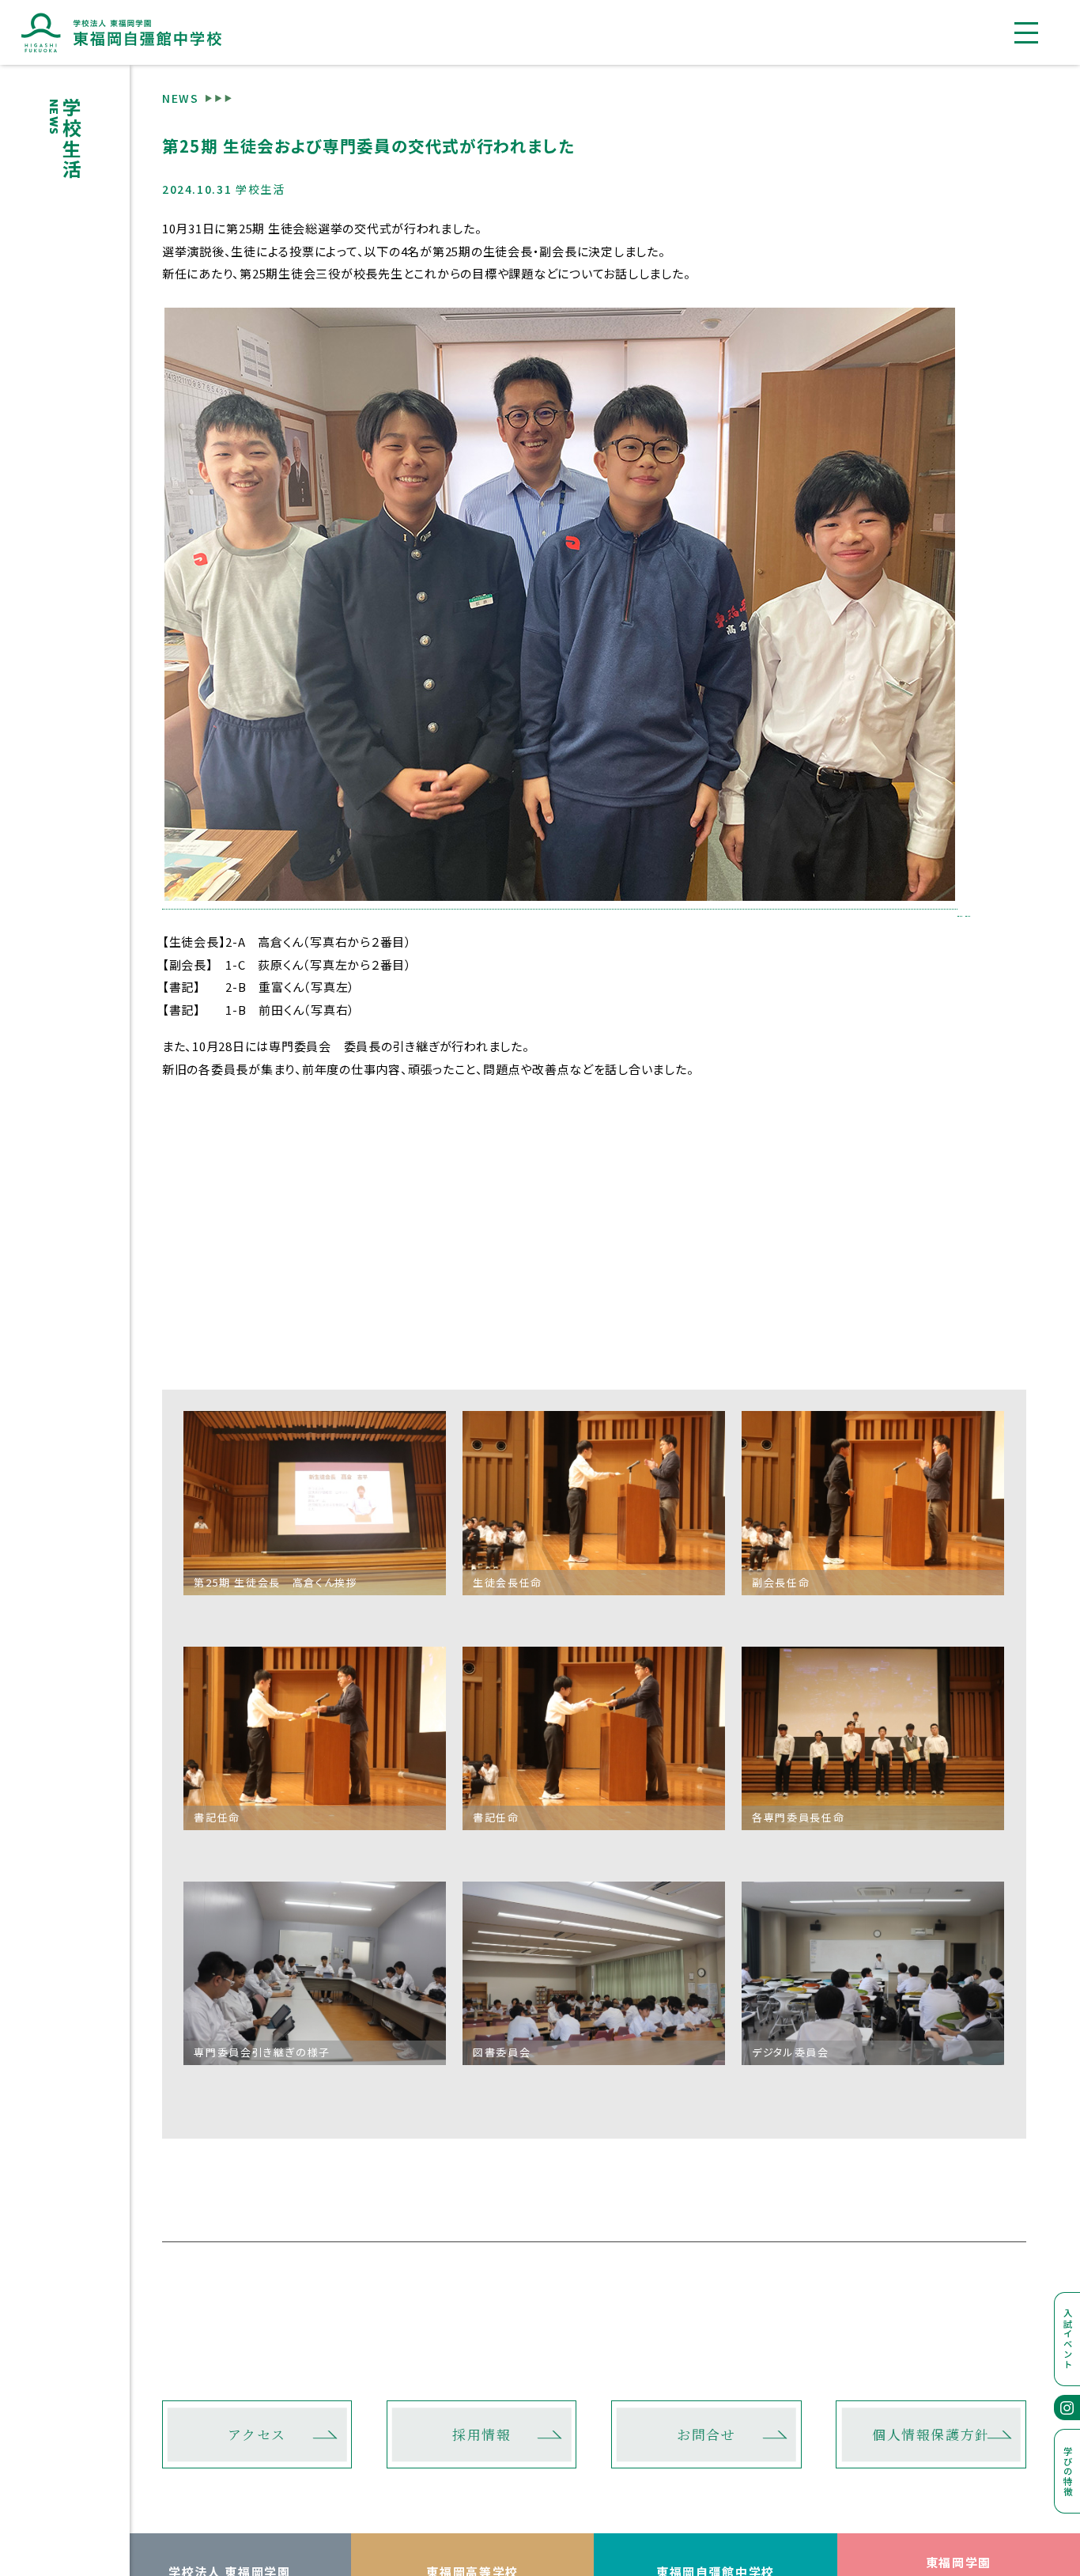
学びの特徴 (1068, 2472)
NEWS (181, 97)
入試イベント (1068, 2339)
